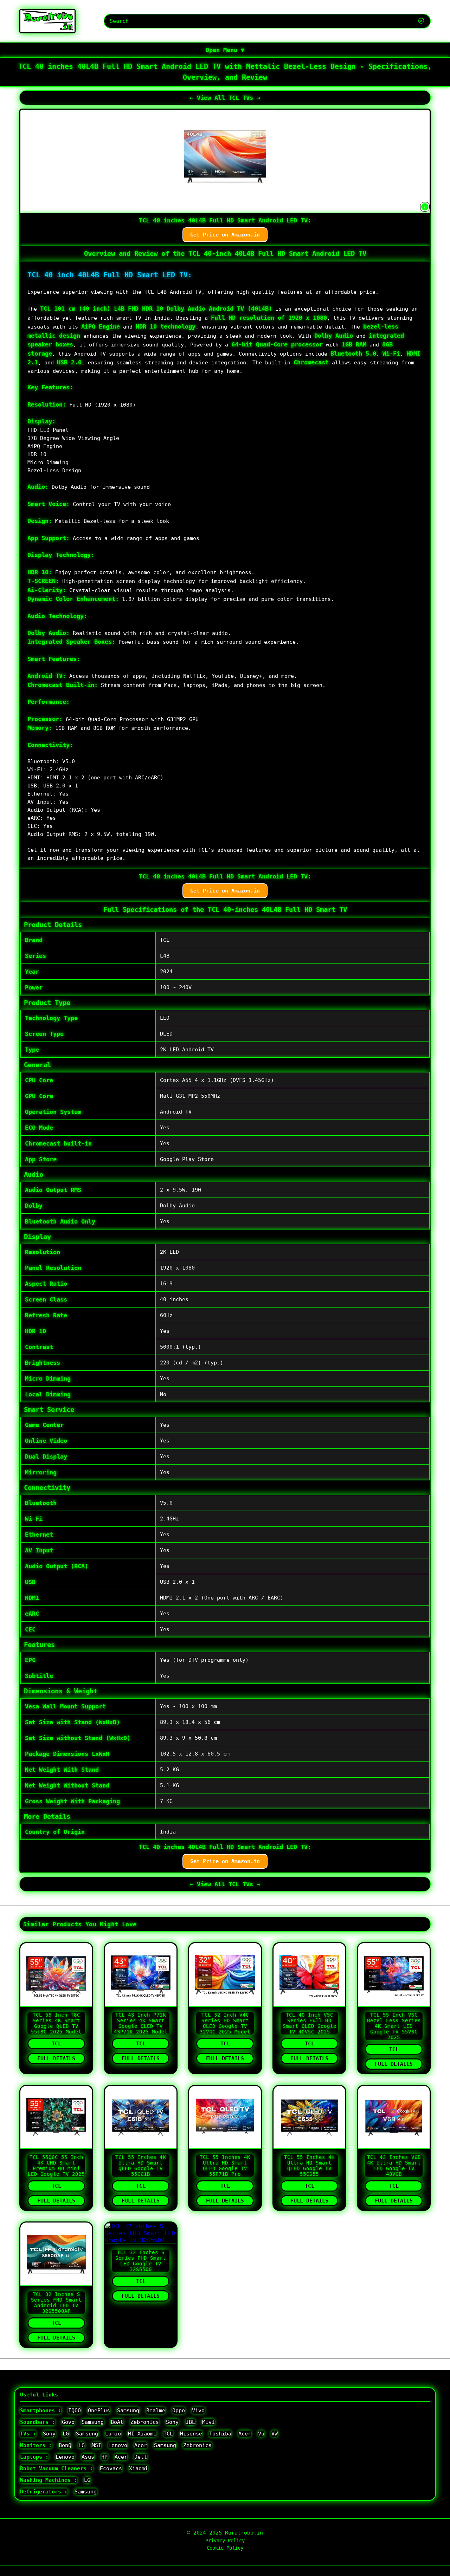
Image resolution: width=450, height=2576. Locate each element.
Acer (245, 2434)
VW (275, 2434)
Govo (68, 2422)
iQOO (75, 2410)
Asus (88, 2457)
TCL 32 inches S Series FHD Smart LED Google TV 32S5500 (141, 2261)
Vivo (198, 2410)
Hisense (191, 2434)
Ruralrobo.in (244, 2533)
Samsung (128, 2410)
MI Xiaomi (142, 2434)
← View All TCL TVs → (225, 98)
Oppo (179, 2410)
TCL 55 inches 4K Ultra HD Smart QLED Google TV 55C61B (141, 2166)
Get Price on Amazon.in (225, 235)
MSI (97, 2445)
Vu (261, 2434)
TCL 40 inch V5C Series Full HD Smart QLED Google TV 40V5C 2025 (310, 2023)
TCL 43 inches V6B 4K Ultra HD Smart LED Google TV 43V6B (394, 2166)
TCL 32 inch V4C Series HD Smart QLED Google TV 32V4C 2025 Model (225, 2023)
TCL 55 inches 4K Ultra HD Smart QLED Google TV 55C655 (309, 2166)
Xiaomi (139, 2468)
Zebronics (145, 2422)
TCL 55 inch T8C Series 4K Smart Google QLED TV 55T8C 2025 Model (56, 2023)
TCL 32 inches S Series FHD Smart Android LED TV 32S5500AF (56, 2303)
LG (66, 2434)
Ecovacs (111, 2468)
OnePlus (99, 2410)
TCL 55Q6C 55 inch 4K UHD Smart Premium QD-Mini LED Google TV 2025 (56, 2166)
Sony (172, 2422)
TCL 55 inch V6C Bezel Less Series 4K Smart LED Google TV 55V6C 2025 (394, 2026)
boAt (117, 2422)
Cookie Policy (225, 2548)
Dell (141, 2457)
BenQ (65, 2445)
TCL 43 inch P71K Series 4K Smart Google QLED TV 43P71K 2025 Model (141, 2023)
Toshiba (220, 2434)
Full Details (56, 2058)
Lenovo (118, 2445)
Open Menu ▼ (225, 50)
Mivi (208, 2422)
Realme (156, 2410)
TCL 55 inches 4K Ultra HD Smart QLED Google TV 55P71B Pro (225, 2166)
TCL (56, 2044)
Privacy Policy (225, 2541)
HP (104, 2457)
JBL (190, 2422)
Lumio (113, 2434)
